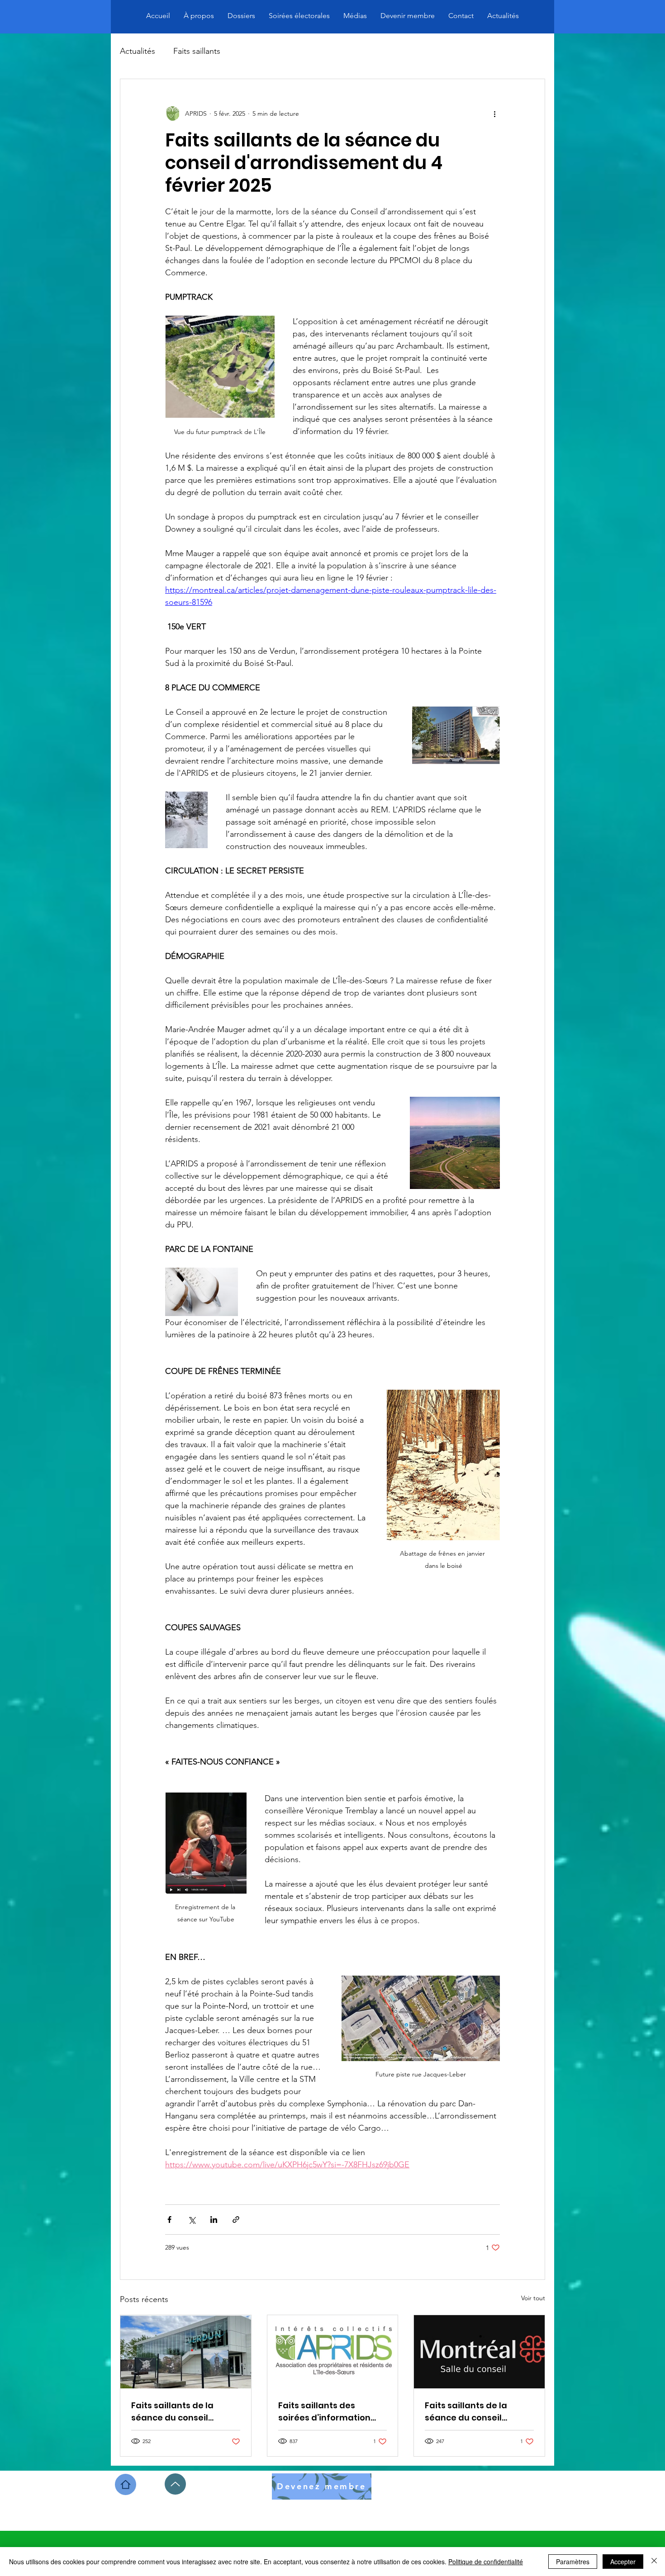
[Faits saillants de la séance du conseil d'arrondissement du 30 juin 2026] (186, 2352)
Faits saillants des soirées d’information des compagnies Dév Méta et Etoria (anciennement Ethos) (326, 2412)
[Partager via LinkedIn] (214, 2220)
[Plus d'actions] (494, 113)
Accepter (623, 2562)
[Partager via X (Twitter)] (192, 2220)
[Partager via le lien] (236, 2220)
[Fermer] (654, 2562)
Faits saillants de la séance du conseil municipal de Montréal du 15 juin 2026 (473, 2412)
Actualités (138, 51)
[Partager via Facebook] (169, 2220)
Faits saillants (197, 51)
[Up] (175, 2484)
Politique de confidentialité (486, 2562)
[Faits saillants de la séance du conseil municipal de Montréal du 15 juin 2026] (479, 2352)
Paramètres (573, 2562)
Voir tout (533, 2298)
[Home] (126, 2484)
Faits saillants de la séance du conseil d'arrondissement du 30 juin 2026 (182, 2412)
